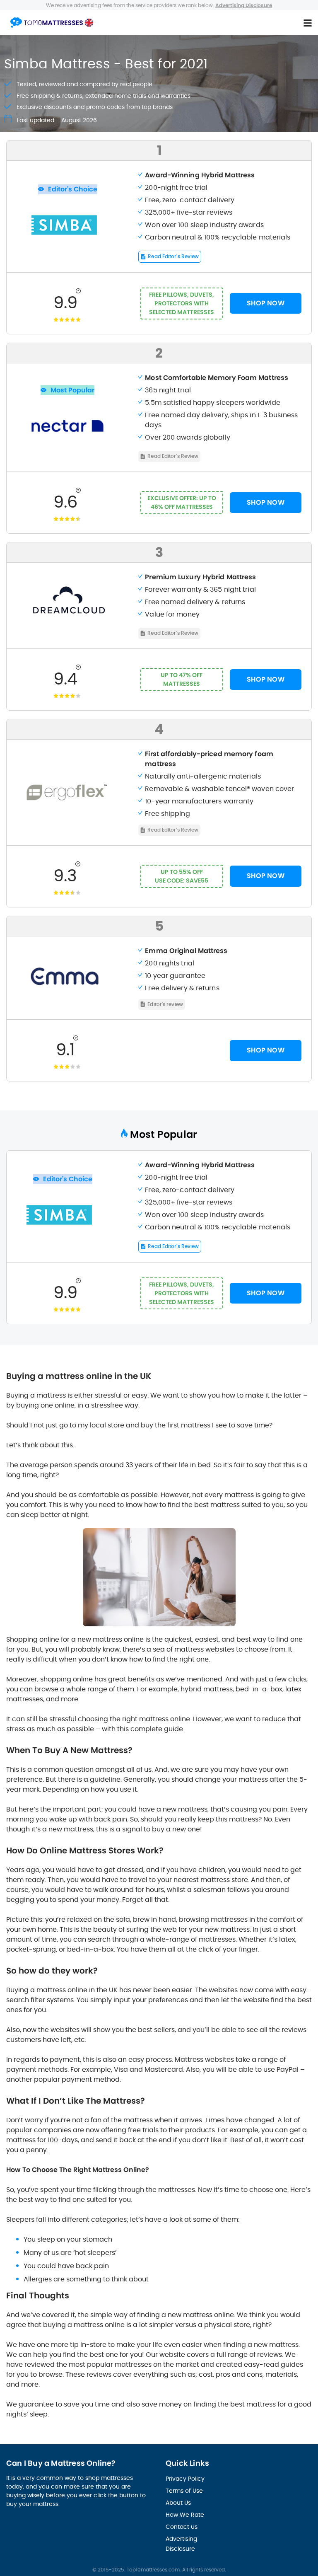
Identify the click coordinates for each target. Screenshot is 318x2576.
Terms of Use (184, 2491)
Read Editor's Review (173, 256)
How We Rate (185, 2515)
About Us (178, 2503)
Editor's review (165, 1004)
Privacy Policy (185, 2479)
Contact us (182, 2527)
